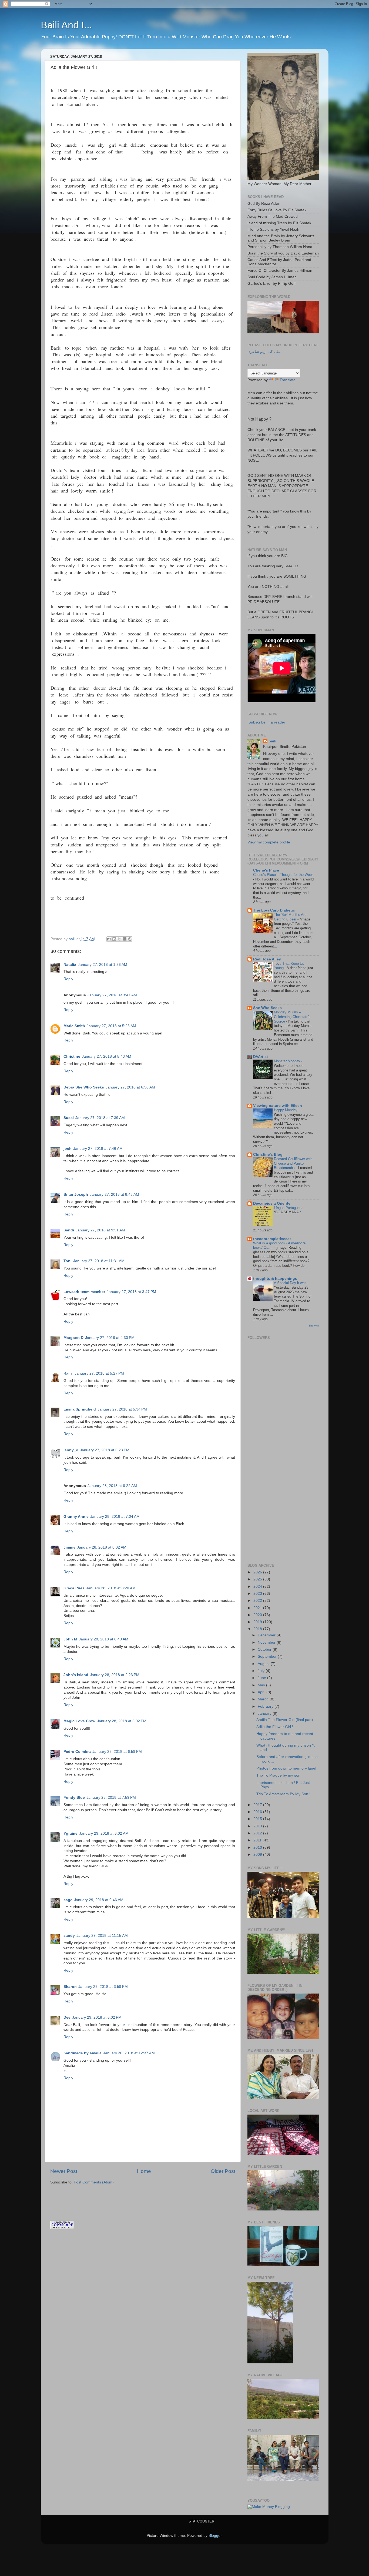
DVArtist (261, 1057)
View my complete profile (269, 842)
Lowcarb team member (84, 1292)
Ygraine (71, 1833)
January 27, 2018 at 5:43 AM (107, 1056)
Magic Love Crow (79, 1721)
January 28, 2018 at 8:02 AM (102, 1547)
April (262, 1692)
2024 (258, 1587)
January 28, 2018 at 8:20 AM (111, 1588)
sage (68, 1900)
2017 (258, 1805)
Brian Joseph (76, 1195)
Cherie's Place (266, 870)
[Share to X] (119, 939)
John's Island (76, 1675)
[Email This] (109, 939)
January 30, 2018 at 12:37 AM (129, 2053)
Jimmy (69, 1547)
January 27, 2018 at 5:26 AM (111, 1026)
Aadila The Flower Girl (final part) (285, 1720)
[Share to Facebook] (125, 939)
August (264, 1664)
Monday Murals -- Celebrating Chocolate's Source (292, 1017)
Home (144, 2171)
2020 (258, 1615)
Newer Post (64, 2171)
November (267, 1642)
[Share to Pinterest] (130, 939)
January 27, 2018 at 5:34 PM (122, 1409)
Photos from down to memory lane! (286, 1768)
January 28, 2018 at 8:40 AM (104, 1639)
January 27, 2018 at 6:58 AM (130, 1087)
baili (272, 741)
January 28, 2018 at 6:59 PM (117, 1752)
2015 (258, 1819)
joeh (68, 1149)
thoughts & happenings (275, 1279)
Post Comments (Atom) (94, 2182)
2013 (258, 1826)
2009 (258, 1855)
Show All (314, 1326)
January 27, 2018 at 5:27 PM (99, 1373)
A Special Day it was (291, 1283)
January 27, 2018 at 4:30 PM (110, 1338)
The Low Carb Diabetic (274, 910)
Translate (288, 380)
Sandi (69, 1230)
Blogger (215, 2536)
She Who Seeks (267, 1008)
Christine (72, 1056)
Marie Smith (74, 1026)
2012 (258, 1833)
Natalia (70, 965)
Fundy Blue (74, 1798)
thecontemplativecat (272, 1239)
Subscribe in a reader (267, 722)
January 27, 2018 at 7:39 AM (100, 1118)
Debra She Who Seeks (84, 1087)
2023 (258, 1594)
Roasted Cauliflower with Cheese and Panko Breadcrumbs (293, 1163)
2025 (258, 1579)
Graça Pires (74, 1588)
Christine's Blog (268, 1155)
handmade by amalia (83, 2053)
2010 (258, 1848)
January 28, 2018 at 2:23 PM (115, 1675)
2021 (258, 1608)
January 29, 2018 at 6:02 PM (97, 2017)
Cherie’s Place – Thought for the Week (283, 875)
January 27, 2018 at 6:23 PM (105, 1450)
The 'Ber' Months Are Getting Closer (290, 917)
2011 (258, 1840)
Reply (68, 979)
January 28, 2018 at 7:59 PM (111, 1798)
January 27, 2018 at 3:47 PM (131, 1292)
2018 (258, 1629)
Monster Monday (288, 1061)
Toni (68, 1261)
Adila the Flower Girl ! (275, 1727)
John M (70, 1639)
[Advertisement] (113, 2195)
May (262, 1685)
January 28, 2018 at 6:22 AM (112, 1486)
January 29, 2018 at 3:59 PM (103, 1987)
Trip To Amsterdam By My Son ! (283, 1794)
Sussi (69, 1118)
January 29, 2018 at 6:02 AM (104, 1833)
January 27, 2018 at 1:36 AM (103, 965)
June (262, 1678)
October (265, 1649)
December (267, 1635)
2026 (258, 1572)
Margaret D (73, 1338)
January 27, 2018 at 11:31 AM (99, 1261)
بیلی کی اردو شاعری (264, 352)
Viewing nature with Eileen (278, 1106)
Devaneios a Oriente (272, 1203)
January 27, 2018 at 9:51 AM (100, 1230)
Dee (67, 2017)
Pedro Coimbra (77, 1752)
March (264, 1699)
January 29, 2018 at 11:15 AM (102, 1936)
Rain (68, 1373)
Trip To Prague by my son (278, 1775)
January (265, 1714)
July (262, 1671)
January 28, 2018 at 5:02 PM (122, 1721)
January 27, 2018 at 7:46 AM (98, 1149)
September (268, 1657)
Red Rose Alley (267, 959)
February (266, 1706)
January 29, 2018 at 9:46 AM (99, 1900)
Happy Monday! (287, 1110)
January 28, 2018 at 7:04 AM (115, 1517)
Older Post (223, 2171)
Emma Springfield (80, 1409)
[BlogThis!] (114, 939)
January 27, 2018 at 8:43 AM (114, 1195)
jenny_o (71, 1450)
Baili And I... (66, 25)
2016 (258, 1812)
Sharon (70, 1987)
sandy (69, 1936)
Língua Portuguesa (289, 1208)
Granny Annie (76, 1517)
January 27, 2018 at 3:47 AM (112, 995)
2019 (258, 1622)
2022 (258, 1601)
